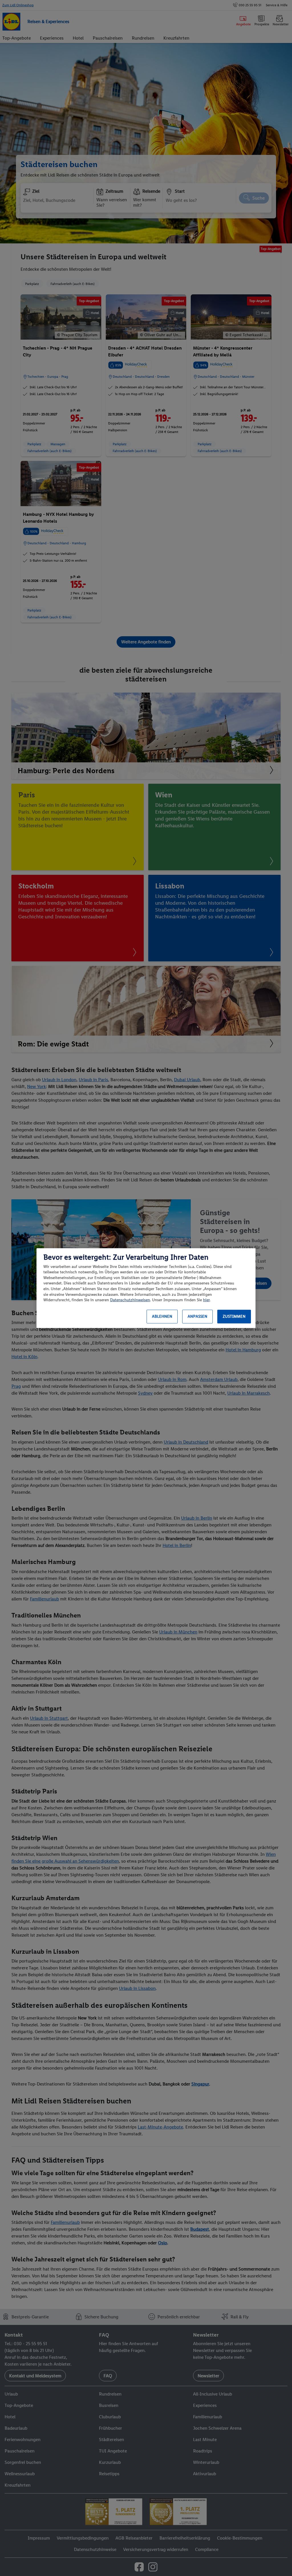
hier (206, 1300)
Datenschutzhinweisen (130, 1300)
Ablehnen (162, 1316)
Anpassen (197, 1316)
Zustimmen (234, 1316)
